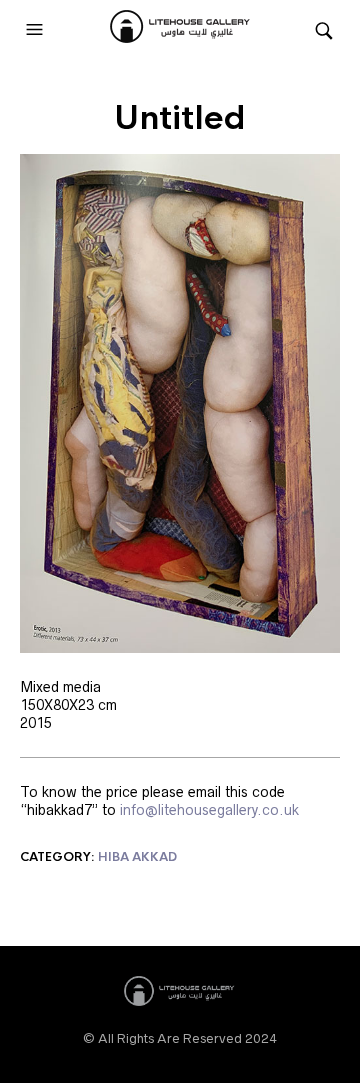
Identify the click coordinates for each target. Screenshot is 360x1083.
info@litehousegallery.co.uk (209, 810)
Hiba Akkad (137, 857)
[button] (37, 30)
